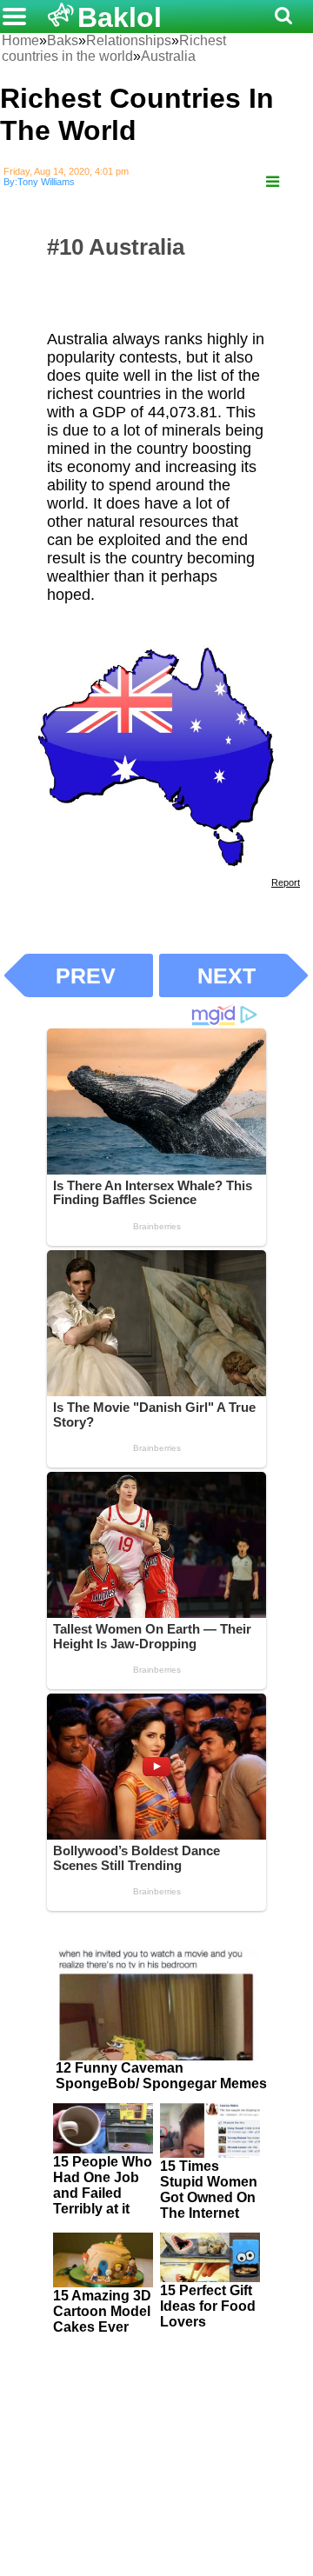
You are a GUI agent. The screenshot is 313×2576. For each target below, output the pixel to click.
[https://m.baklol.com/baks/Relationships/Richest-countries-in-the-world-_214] (273, 182)
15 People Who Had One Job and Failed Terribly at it (103, 2185)
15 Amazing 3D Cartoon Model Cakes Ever (102, 2311)
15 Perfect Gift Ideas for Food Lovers (208, 2306)
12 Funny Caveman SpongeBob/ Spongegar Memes (161, 2076)
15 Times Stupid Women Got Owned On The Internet (209, 2190)
